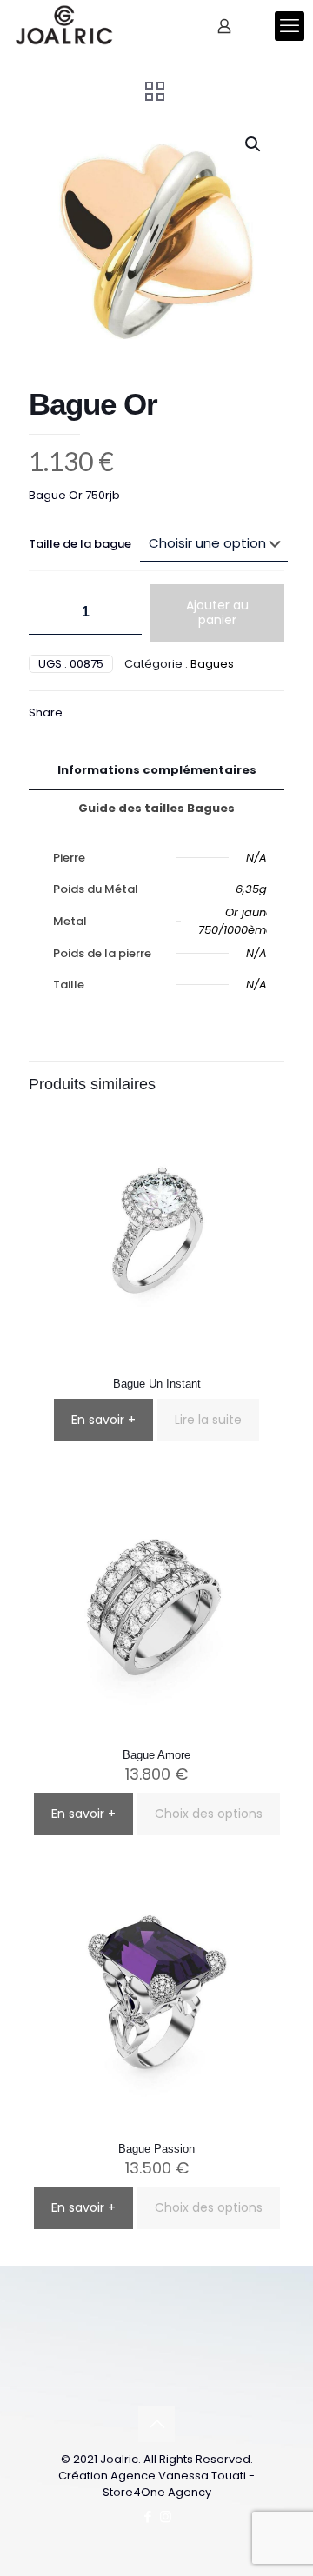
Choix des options (209, 1814)
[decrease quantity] (48, 612)
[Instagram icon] (166, 2516)
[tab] (156, 771)
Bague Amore (156, 1755)
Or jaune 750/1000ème (236, 921)
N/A (256, 858)
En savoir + (103, 1420)
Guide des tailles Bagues (156, 808)
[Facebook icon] (147, 2516)
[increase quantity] (122, 612)
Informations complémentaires (157, 770)
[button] (254, 144)
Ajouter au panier (217, 612)
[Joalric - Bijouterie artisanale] (64, 26)
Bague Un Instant (157, 1384)
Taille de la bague (80, 544)
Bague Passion (156, 2149)
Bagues (212, 664)
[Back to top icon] (156, 2424)
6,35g (251, 889)
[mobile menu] (290, 26)
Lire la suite (208, 1420)
